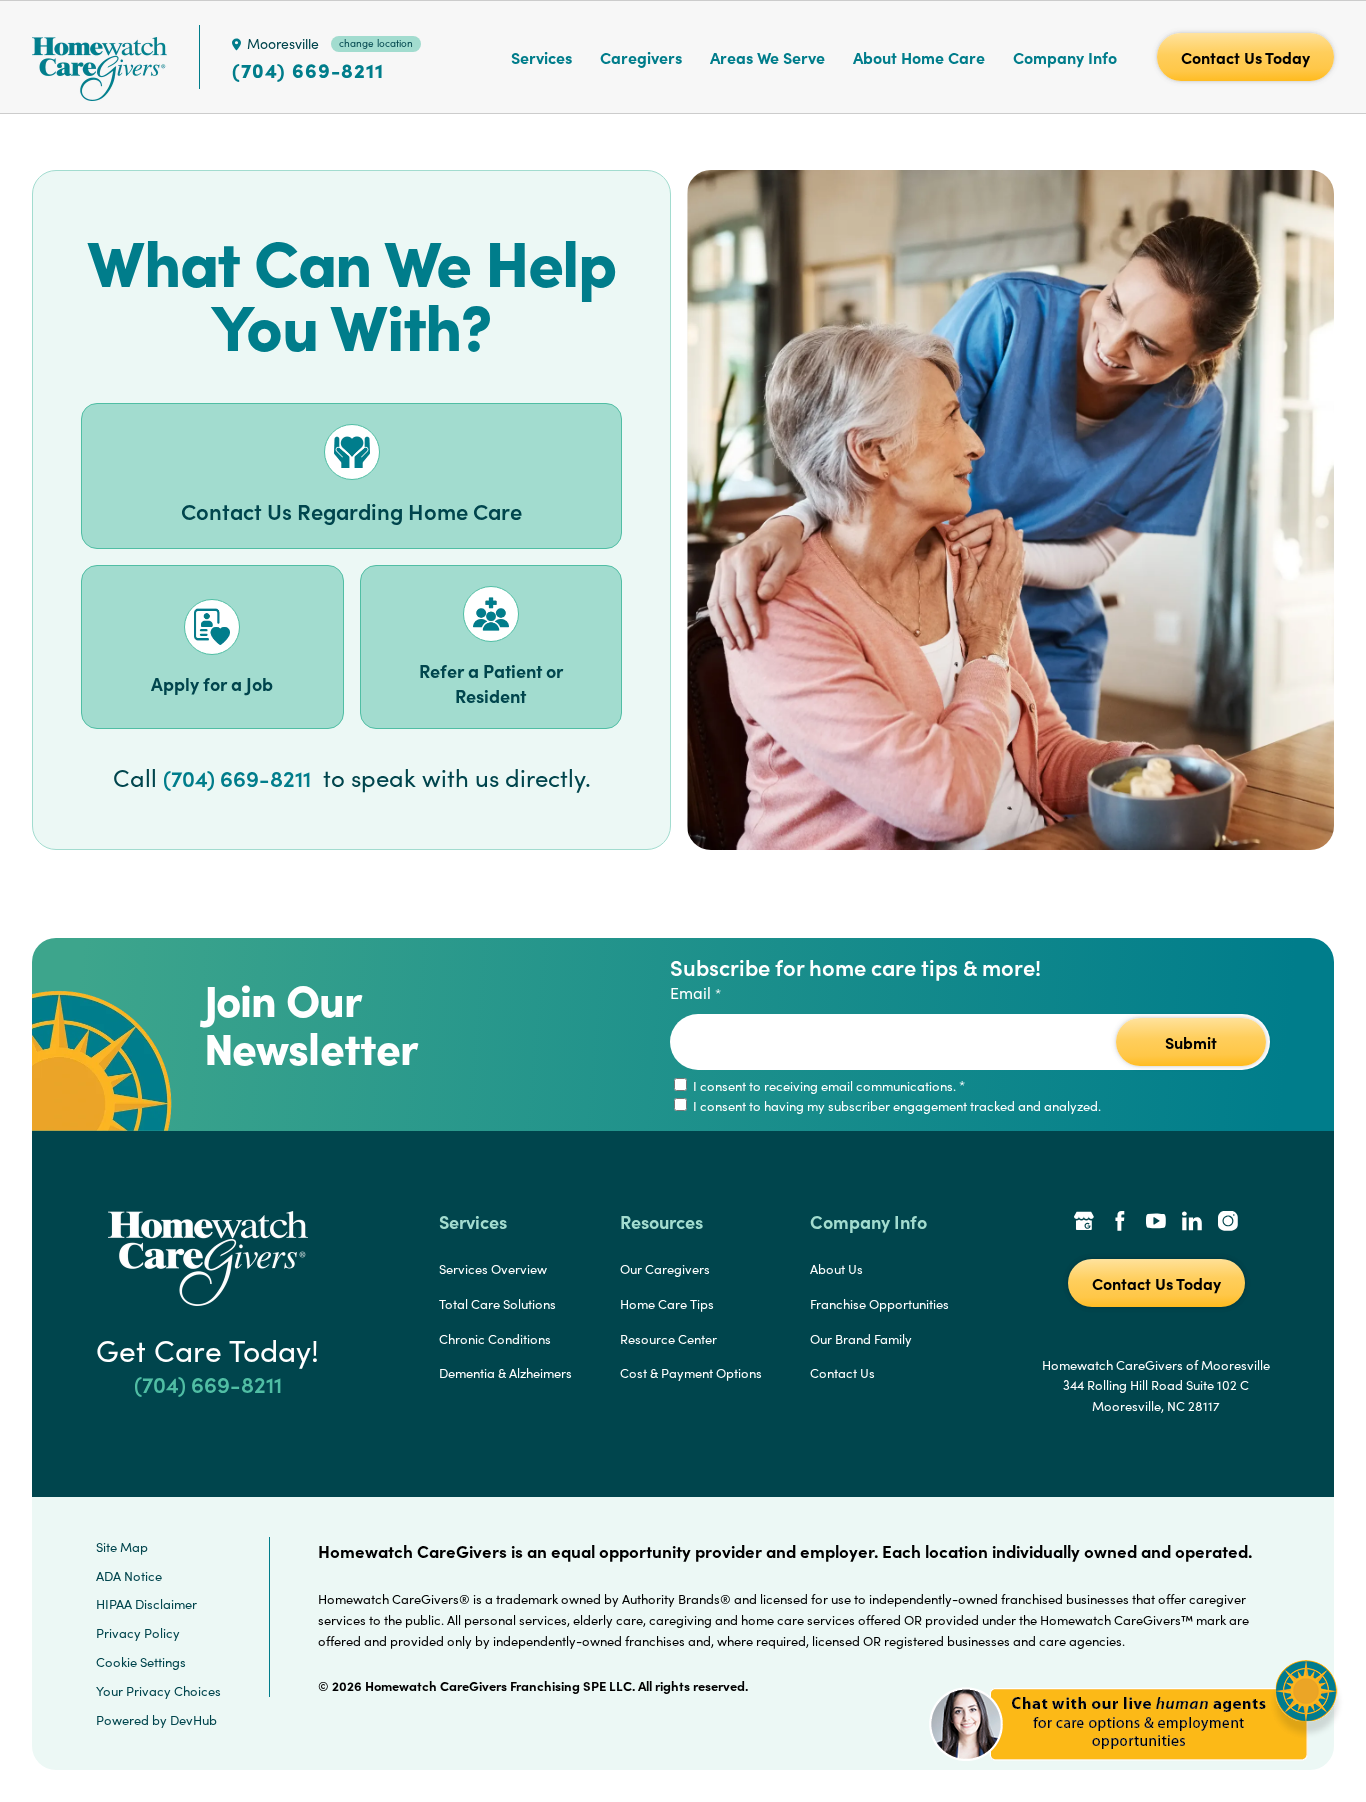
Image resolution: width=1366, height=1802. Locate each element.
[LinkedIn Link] (1192, 1223)
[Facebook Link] (1120, 1223)
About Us (836, 1269)
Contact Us (842, 1373)
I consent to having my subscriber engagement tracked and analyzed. (895, 1106)
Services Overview (493, 1269)
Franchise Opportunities (879, 1304)
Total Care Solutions (497, 1304)
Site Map (122, 1547)
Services (541, 57)
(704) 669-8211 (308, 70)
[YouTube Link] (1156, 1223)
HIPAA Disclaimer (146, 1604)
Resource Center (668, 1339)
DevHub (193, 1720)
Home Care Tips (667, 1304)
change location (376, 43)
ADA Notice (129, 1576)
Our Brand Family (861, 1339)
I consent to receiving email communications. (827, 1086)
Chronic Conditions (495, 1339)
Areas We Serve (767, 57)
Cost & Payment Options (691, 1373)
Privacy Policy (138, 1633)
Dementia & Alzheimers (505, 1373)
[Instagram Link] (1228, 1223)
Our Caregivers (665, 1269)
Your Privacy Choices (158, 1691)
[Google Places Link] (1084, 1223)
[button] (1133, 1771)
